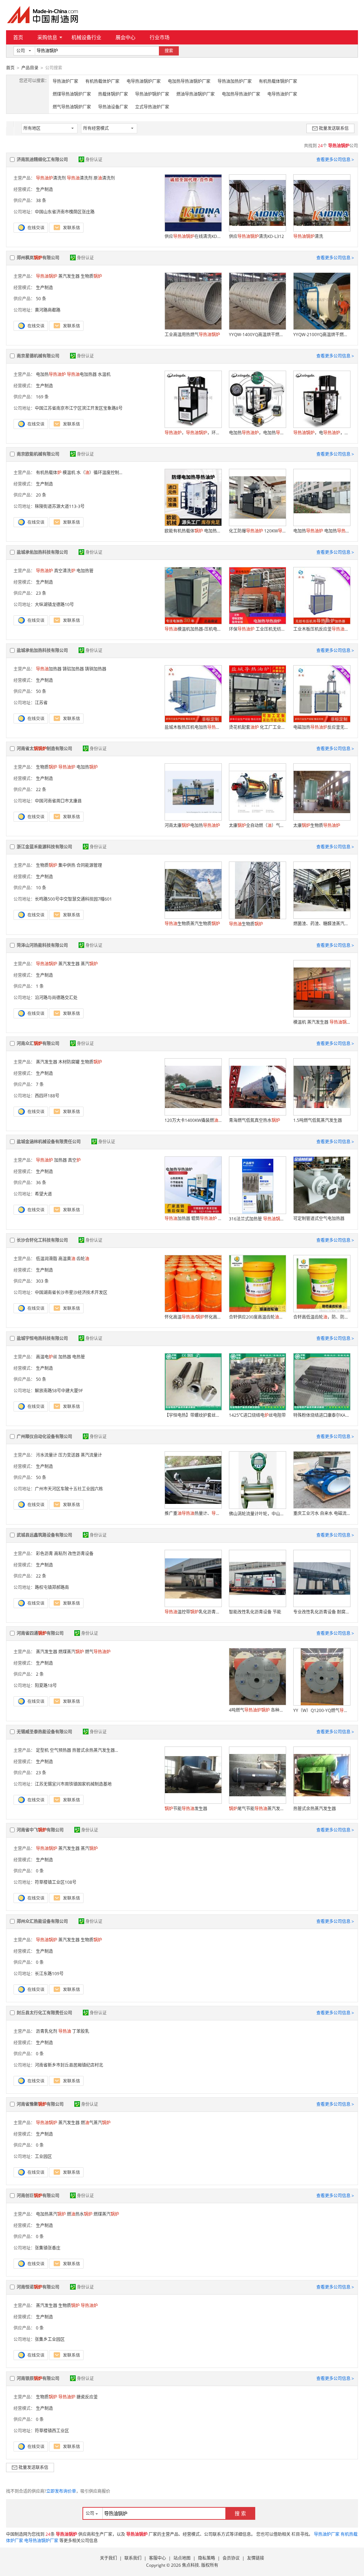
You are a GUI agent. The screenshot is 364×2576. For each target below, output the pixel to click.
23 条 (41, 593)
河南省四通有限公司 (40, 1633)
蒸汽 (89, 964)
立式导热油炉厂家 (152, 107)
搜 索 (240, 2513)
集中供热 (67, 865)
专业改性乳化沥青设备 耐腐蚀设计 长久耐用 (322, 1612)
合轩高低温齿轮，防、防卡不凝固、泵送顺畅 (322, 1317)
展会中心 (125, 37)
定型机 (42, 1750)
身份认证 (94, 160)
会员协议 (231, 2558)
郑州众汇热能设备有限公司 (42, 1921)
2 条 (40, 1674)
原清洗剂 (104, 178)
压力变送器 (69, 1455)
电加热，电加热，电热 (257, 433)
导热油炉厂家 (65, 81)
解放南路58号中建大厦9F (59, 1391)
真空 (74, 1160)
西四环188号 (47, 1096)
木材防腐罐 (69, 1062)
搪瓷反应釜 (87, 2397)
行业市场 (160, 37)
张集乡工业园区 (50, 2339)
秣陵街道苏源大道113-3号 (60, 506)
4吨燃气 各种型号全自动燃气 (257, 1710)
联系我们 (133, 2558)
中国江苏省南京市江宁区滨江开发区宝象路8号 (79, 408)
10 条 (41, 888)
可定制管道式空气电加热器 (319, 1218)
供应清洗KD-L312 (256, 236)
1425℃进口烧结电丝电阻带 (257, 1415)
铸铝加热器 (73, 669)
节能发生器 (186, 1809)
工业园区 (43, 2156)
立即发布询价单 (61, 2491)
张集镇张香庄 (48, 2248)
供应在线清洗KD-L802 (193, 236)
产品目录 (30, 68)
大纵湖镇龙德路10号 (54, 605)
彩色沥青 (44, 1554)
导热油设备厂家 (113, 107)
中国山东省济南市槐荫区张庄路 (65, 212)
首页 (18, 37)
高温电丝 (47, 1357)
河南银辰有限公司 (38, 2378)
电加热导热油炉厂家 (241, 94)
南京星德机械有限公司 (38, 356)
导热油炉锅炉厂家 (152, 94)
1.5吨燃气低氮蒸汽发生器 (318, 1120)
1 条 (40, 986)
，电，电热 (322, 433)
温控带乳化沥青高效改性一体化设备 (193, 1612)
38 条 (41, 200)
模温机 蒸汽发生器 (322, 1022)
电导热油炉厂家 (282, 94)
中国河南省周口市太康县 (58, 801)
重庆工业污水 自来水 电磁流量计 (322, 1513)
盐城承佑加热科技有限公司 (42, 552)
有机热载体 (49, 473)
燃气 (98, 1652)
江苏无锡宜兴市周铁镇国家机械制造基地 (73, 1784)
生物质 (91, 276)
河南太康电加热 (192, 825)
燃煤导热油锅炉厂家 (72, 94)
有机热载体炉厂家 (102, 81)
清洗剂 (51, 178)
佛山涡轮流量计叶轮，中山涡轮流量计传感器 (257, 1514)
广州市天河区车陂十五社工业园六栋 (69, 1489)
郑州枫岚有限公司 (38, 258)
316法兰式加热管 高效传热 (257, 1219)
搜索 (169, 51)
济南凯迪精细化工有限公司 (42, 160)
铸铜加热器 (96, 669)
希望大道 (43, 1194)
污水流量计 (47, 1455)
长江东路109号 (49, 1974)
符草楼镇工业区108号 (56, 1882)
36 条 (41, 1183)
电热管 (79, 1357)
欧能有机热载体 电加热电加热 (193, 531)
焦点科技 (191, 2565)
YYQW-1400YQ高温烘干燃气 (257, 335)
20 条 (41, 495)
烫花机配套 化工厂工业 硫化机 (257, 727)
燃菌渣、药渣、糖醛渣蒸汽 (322, 924)
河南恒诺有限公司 (38, 2287)
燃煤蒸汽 (71, 1652)
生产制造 (44, 189)
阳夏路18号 (46, 1685)
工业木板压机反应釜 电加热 (322, 629)
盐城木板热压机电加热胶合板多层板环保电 (193, 727)
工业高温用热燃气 (192, 335)
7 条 (40, 1084)
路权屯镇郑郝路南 (52, 1587)
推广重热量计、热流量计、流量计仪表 (193, 1513)
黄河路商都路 (48, 310)
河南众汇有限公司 (38, 1043)
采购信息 (47, 37)
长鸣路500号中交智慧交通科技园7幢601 (73, 899)
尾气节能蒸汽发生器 (257, 1809)
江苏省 (41, 703)
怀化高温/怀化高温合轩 (193, 1317)
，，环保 (193, 433)
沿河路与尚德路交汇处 (56, 998)
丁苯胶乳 (81, 2031)
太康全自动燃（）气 (257, 825)
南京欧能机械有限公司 (38, 454)
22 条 (41, 789)
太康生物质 (317, 825)
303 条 (42, 1281)
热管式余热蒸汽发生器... (95, 1750)
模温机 (69, 473)
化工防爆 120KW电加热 (257, 531)
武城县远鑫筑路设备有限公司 (44, 1535)
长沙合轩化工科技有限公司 (42, 1240)
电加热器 (82, 374)
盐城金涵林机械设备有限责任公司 (49, 1142)
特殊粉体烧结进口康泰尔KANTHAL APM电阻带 (322, 1415)
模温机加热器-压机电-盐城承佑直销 (193, 629)
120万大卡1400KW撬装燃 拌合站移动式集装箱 (193, 1120)
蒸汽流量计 (91, 1455)
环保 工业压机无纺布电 (257, 629)
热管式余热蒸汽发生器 (315, 1809)
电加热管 (85, 571)
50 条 (41, 299)
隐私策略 (207, 2558)
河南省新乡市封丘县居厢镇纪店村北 (69, 2065)
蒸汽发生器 (69, 276)
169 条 (42, 397)
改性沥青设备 (81, 1554)
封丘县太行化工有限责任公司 (44, 2013)
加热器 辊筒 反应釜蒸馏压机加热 (193, 1218)
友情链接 (256, 2558)
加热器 (49, 669)
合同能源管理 (89, 865)
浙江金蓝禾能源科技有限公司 (44, 847)
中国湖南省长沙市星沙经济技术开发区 (71, 1292)
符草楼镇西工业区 (52, 2431)
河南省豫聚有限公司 (40, 2104)
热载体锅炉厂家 (113, 94)
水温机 (104, 374)
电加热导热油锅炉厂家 (189, 81)
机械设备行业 (86, 37)
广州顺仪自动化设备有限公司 (44, 1437)
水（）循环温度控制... (99, 473)
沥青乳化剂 (47, 2031)
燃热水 (80, 2214)
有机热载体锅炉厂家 (278, 81)
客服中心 (157, 2558)
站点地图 (182, 2558)
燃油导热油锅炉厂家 (196, 94)
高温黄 (67, 1259)
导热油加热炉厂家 (235, 81)
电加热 (51, 374)
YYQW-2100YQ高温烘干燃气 (322, 335)
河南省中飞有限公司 (40, 1830)
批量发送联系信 (334, 128)
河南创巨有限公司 (38, 2196)
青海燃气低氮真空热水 (255, 1120)
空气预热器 (60, 1750)
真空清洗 (65, 571)
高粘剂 (60, 1554)
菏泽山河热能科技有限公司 (42, 945)
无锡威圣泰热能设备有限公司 (44, 1732)
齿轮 (83, 1259)
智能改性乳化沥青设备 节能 (255, 1612)
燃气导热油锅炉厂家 (72, 107)
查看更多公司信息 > (335, 160)
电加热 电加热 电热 (322, 531)
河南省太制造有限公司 (44, 749)
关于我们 (108, 2558)
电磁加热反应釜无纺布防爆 (322, 727)
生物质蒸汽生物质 (192, 924)
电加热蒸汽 (51, 2214)
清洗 (308, 236)
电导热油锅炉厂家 (144, 81)
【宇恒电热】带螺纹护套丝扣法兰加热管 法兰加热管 (193, 1415)
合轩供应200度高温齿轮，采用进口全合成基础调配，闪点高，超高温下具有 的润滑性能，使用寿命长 (257, 1317)
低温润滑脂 (47, 1259)
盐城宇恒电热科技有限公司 (42, 1338)
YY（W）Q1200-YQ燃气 (322, 1710)
